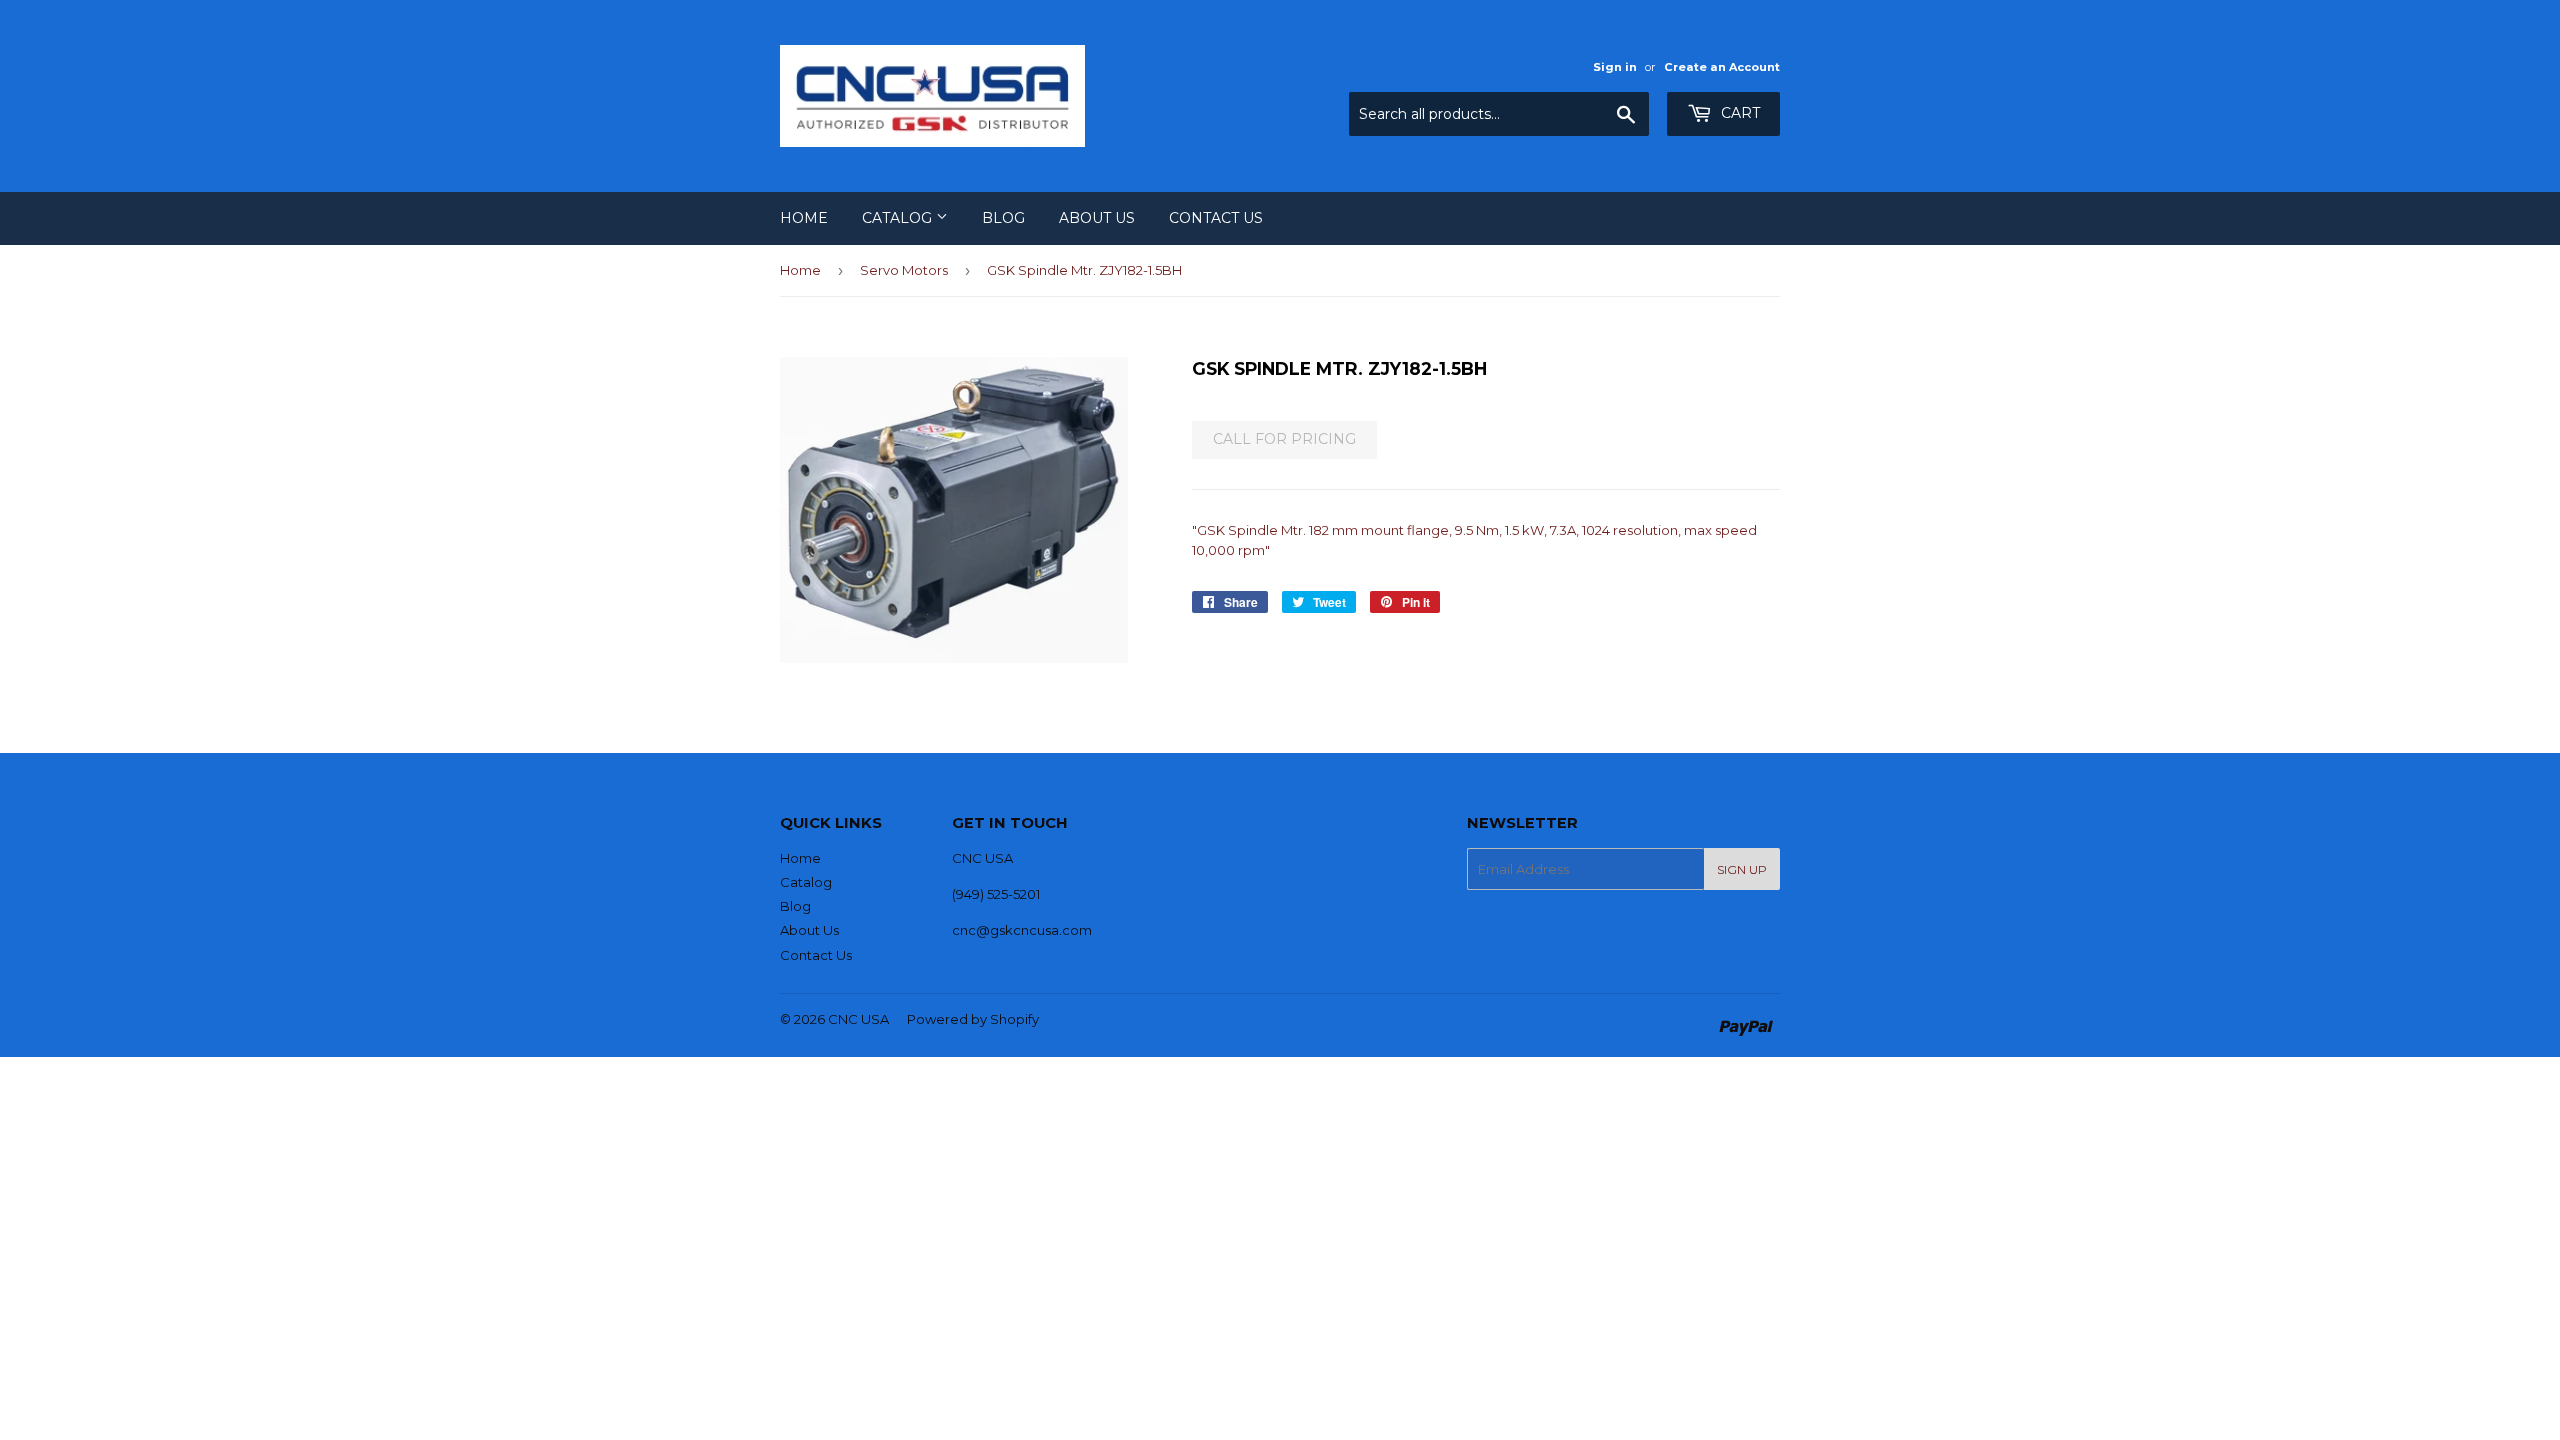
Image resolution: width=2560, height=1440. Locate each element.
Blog (1003, 218)
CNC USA (858, 1019)
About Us (1097, 218)
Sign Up (1742, 869)
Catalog (899, 218)
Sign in (1615, 67)
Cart (1738, 113)
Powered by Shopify (973, 1019)
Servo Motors (904, 270)
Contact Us (1216, 218)
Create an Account (1722, 67)
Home (804, 218)
